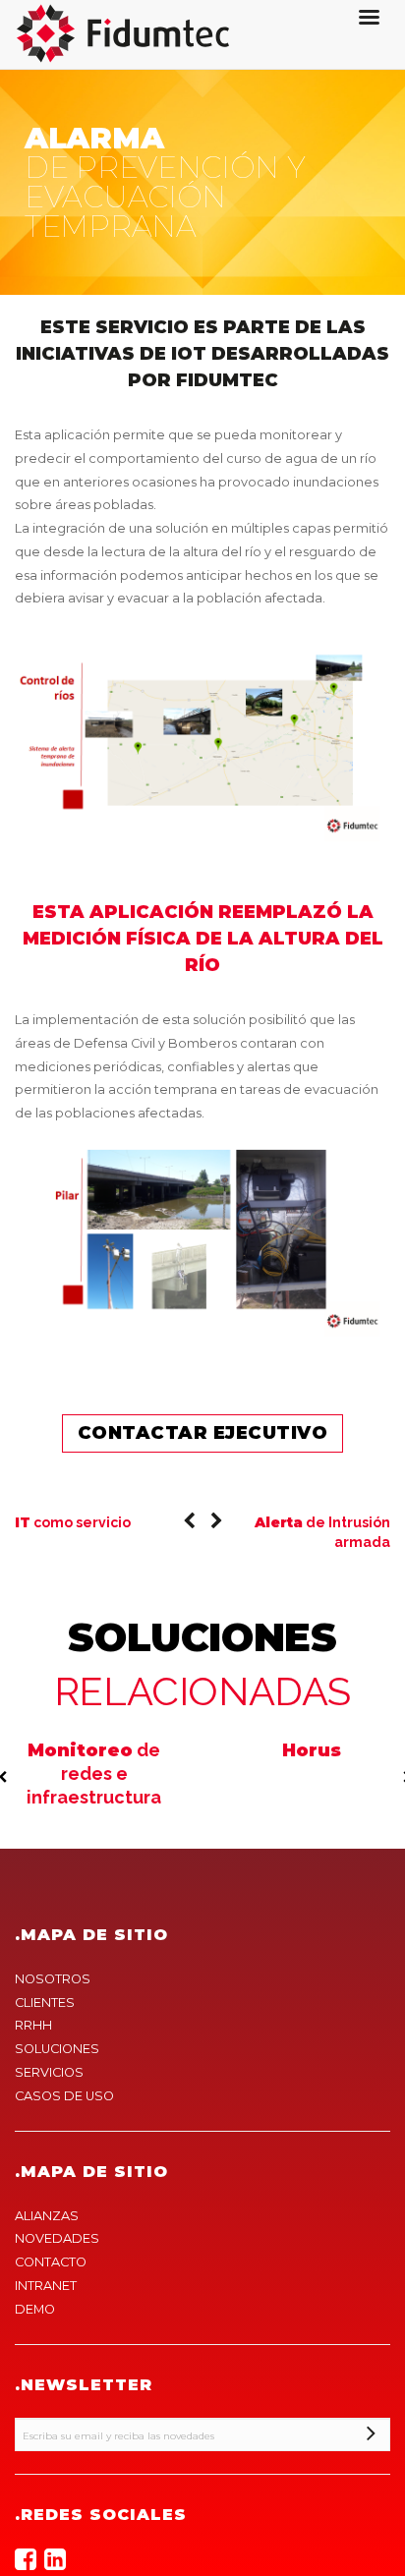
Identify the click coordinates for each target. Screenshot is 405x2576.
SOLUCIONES (57, 2049)
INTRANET (46, 2286)
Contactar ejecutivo (203, 1433)
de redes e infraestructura (94, 1774)
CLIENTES (45, 2003)
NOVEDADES (57, 2238)
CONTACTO (51, 2262)
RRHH (33, 2025)
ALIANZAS (47, 2216)
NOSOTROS (53, 1979)
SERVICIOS (49, 2072)
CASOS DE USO (64, 2096)
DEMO (35, 2309)
